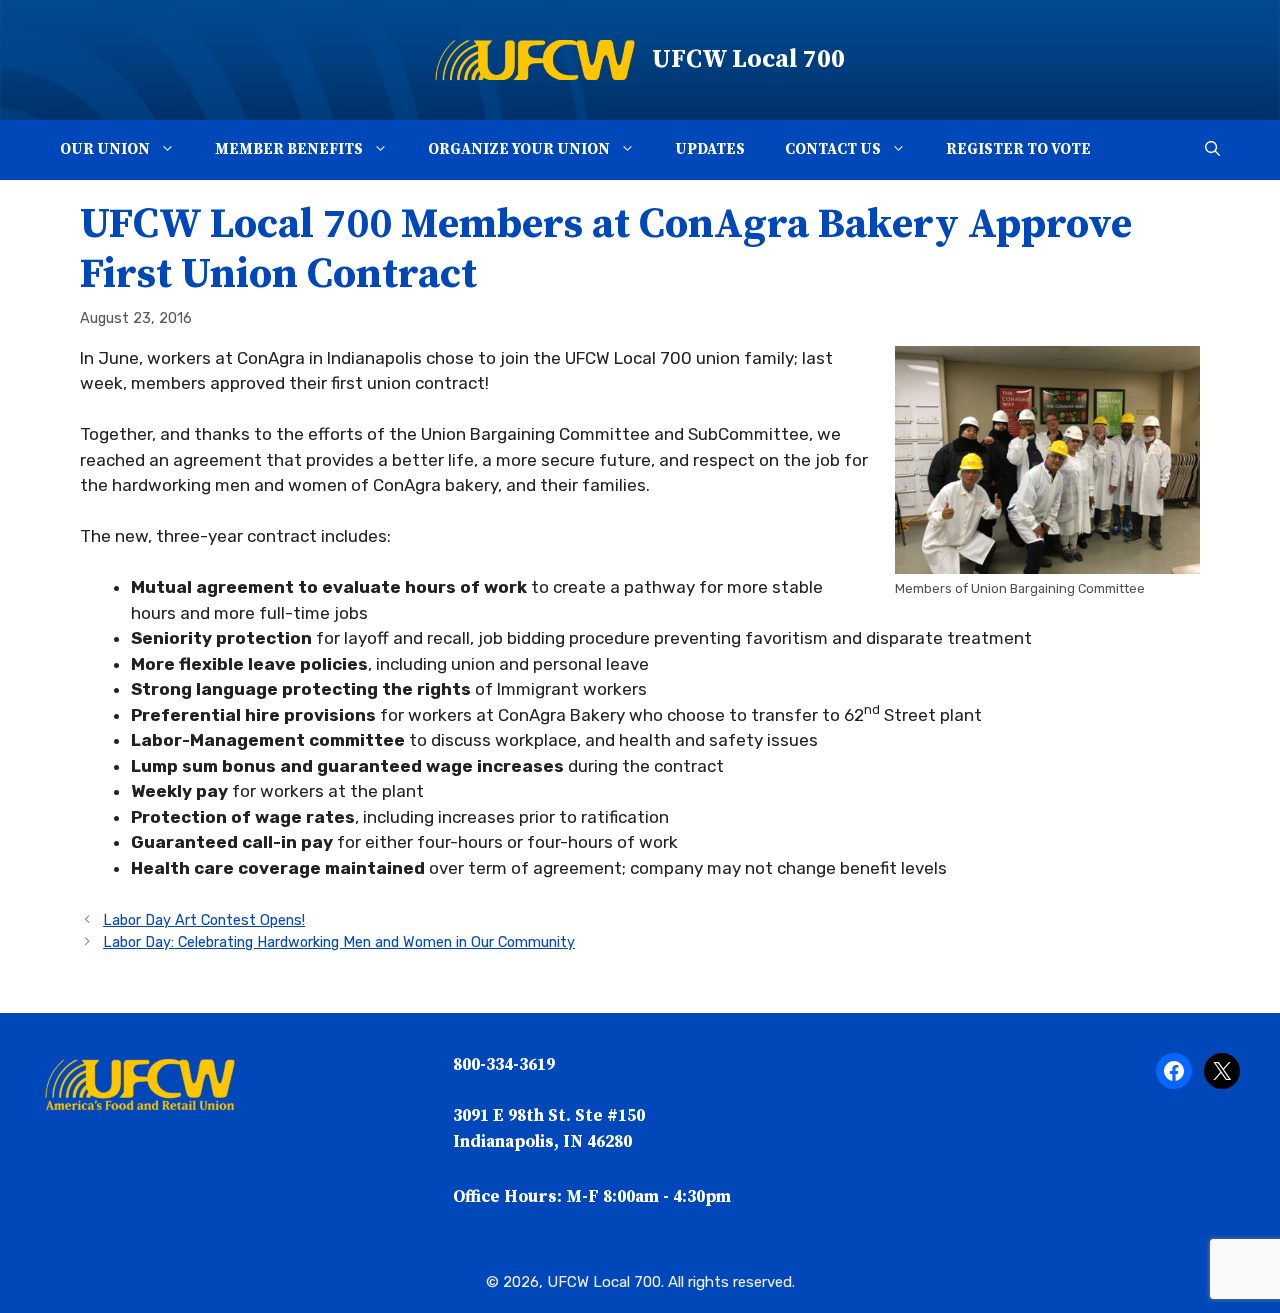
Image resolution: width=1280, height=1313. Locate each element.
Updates (710, 149)
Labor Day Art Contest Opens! (204, 920)
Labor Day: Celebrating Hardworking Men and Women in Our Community (339, 942)
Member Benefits (289, 149)
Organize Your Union (519, 149)
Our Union (105, 149)
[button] (172, 150)
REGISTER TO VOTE (1018, 149)
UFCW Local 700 (748, 59)
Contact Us (833, 149)
